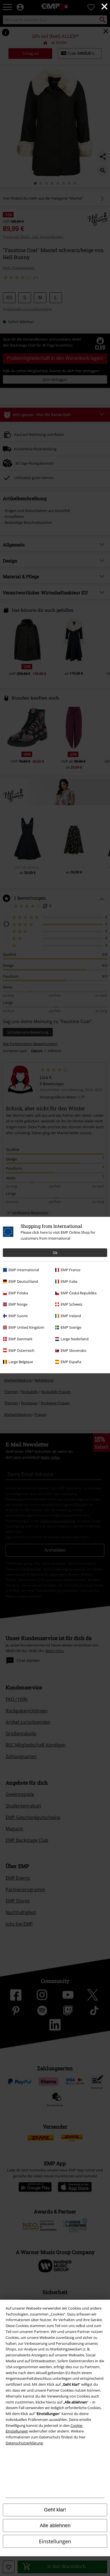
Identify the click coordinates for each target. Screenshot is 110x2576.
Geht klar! (55, 2510)
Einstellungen (55, 2541)
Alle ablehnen (55, 2526)
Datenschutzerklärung (24, 2443)
